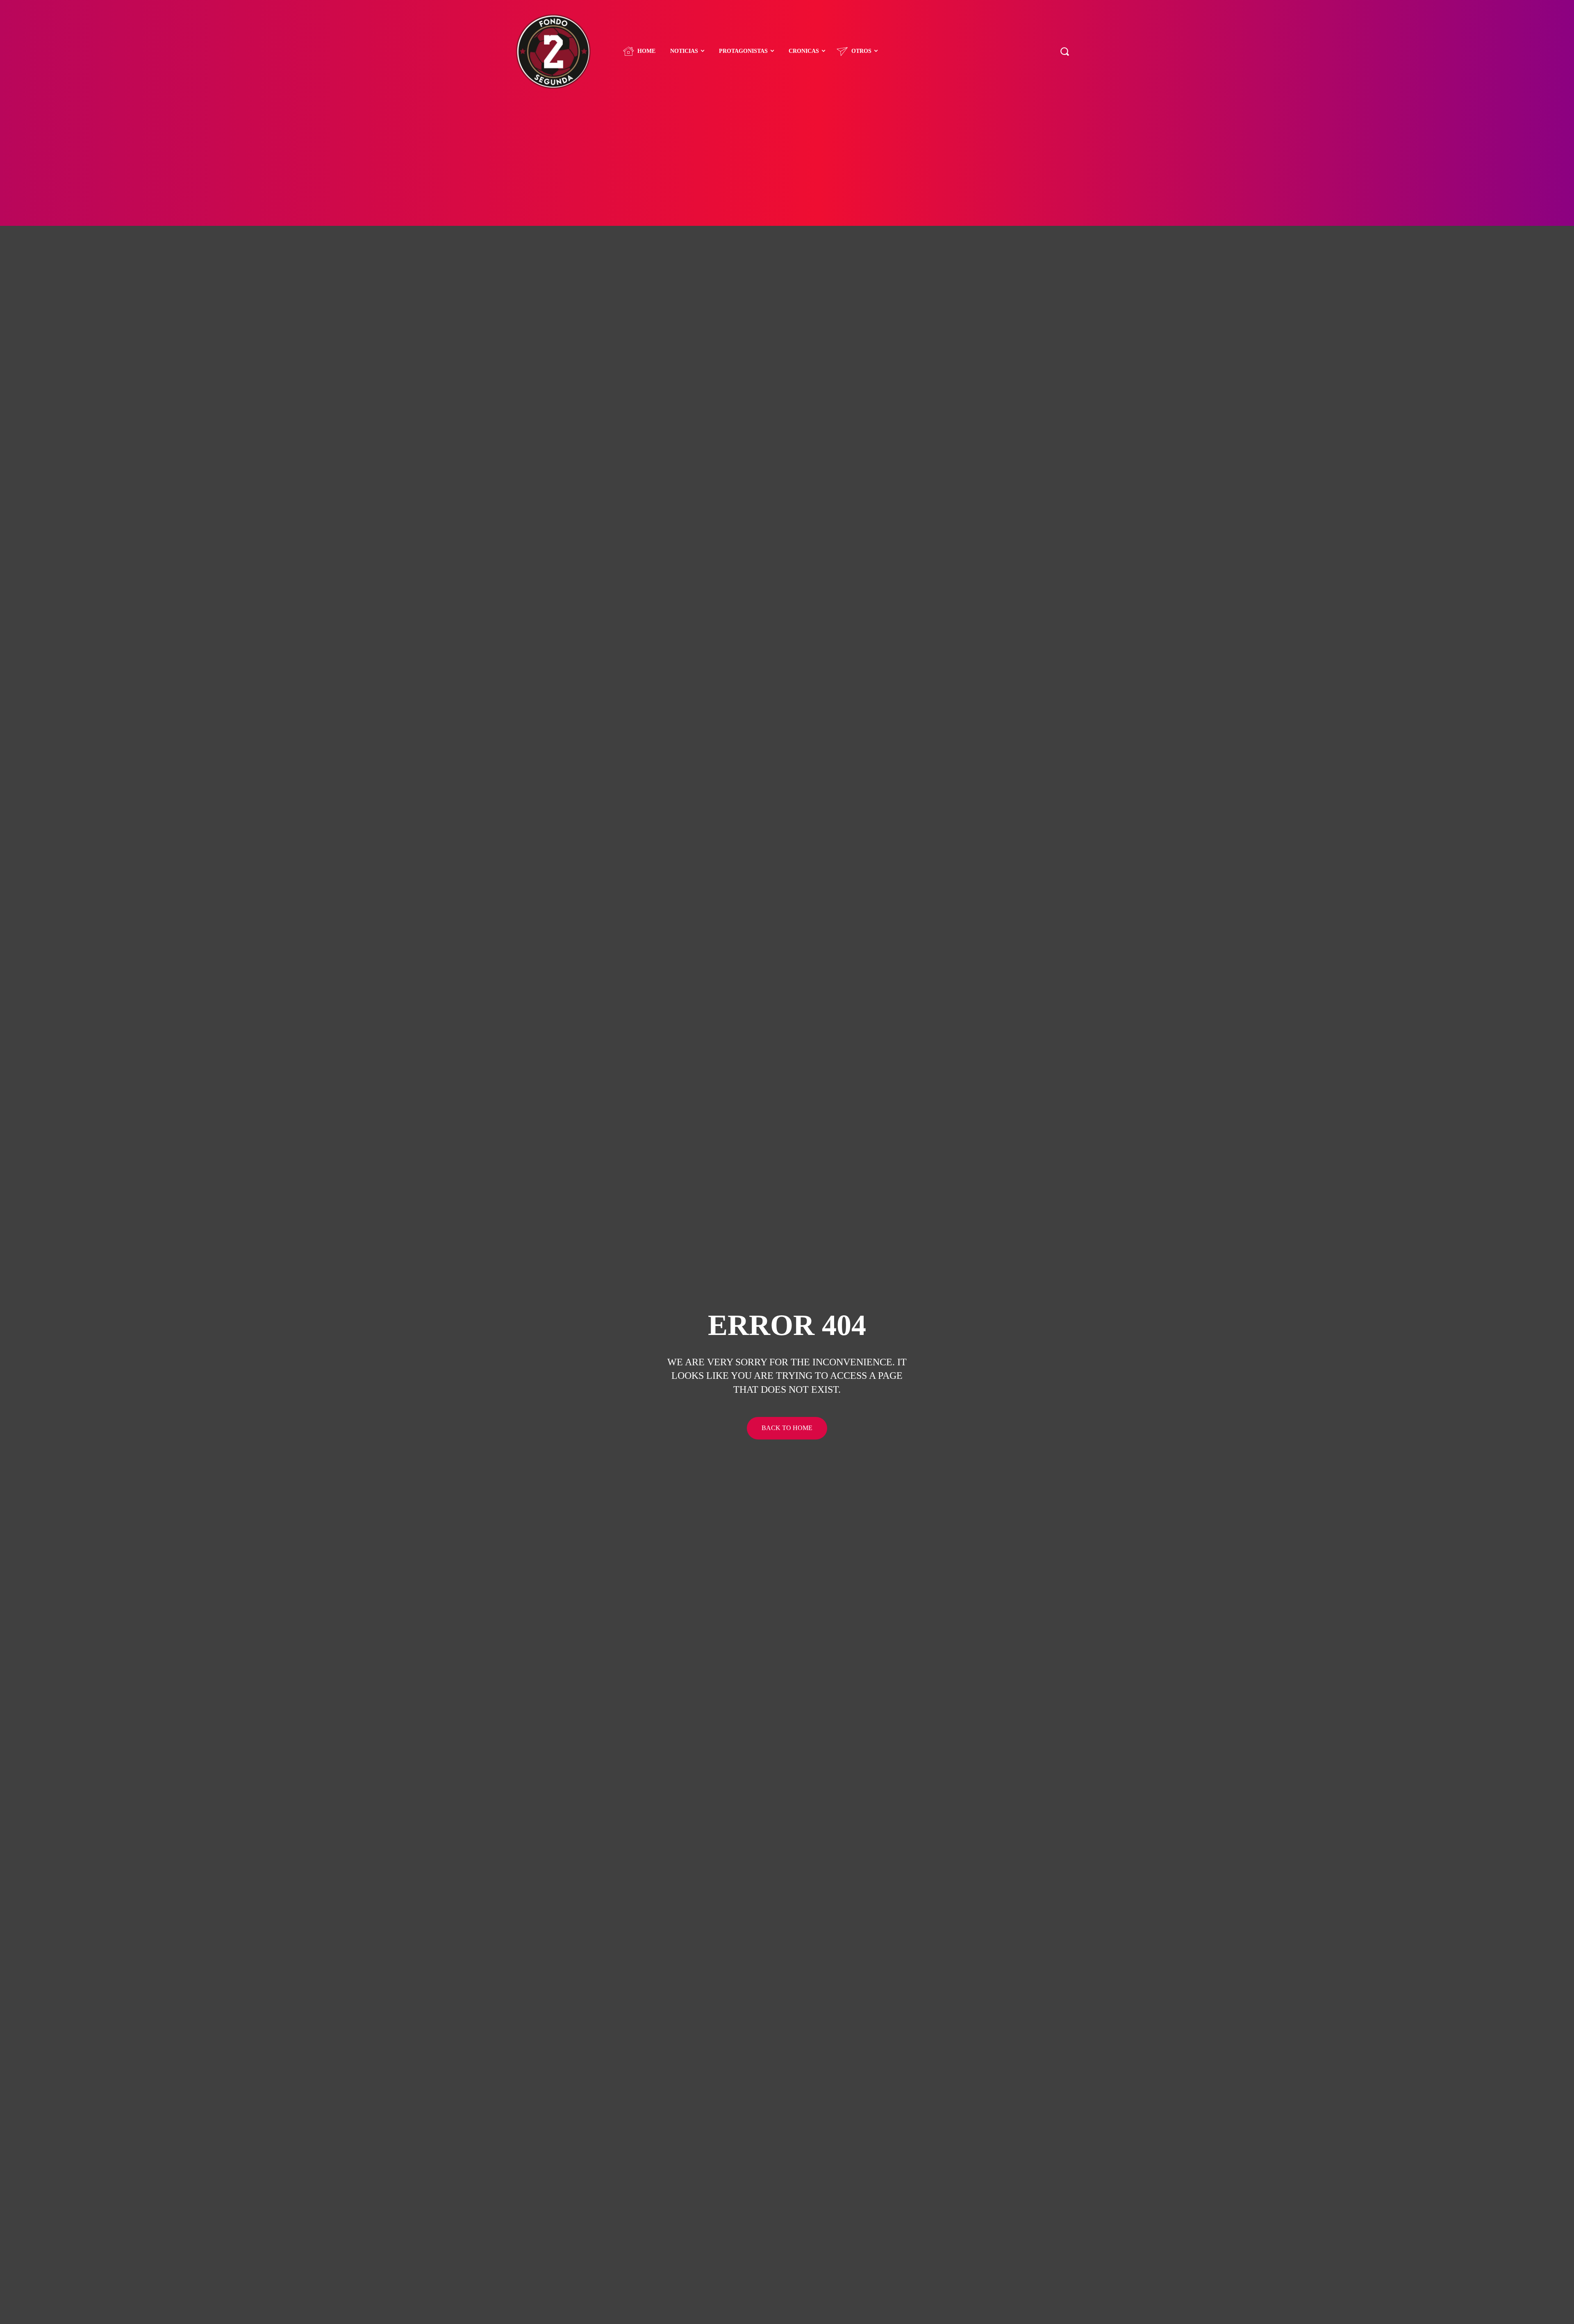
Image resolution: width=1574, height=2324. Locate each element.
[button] (1064, 51)
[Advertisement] (787, 164)
